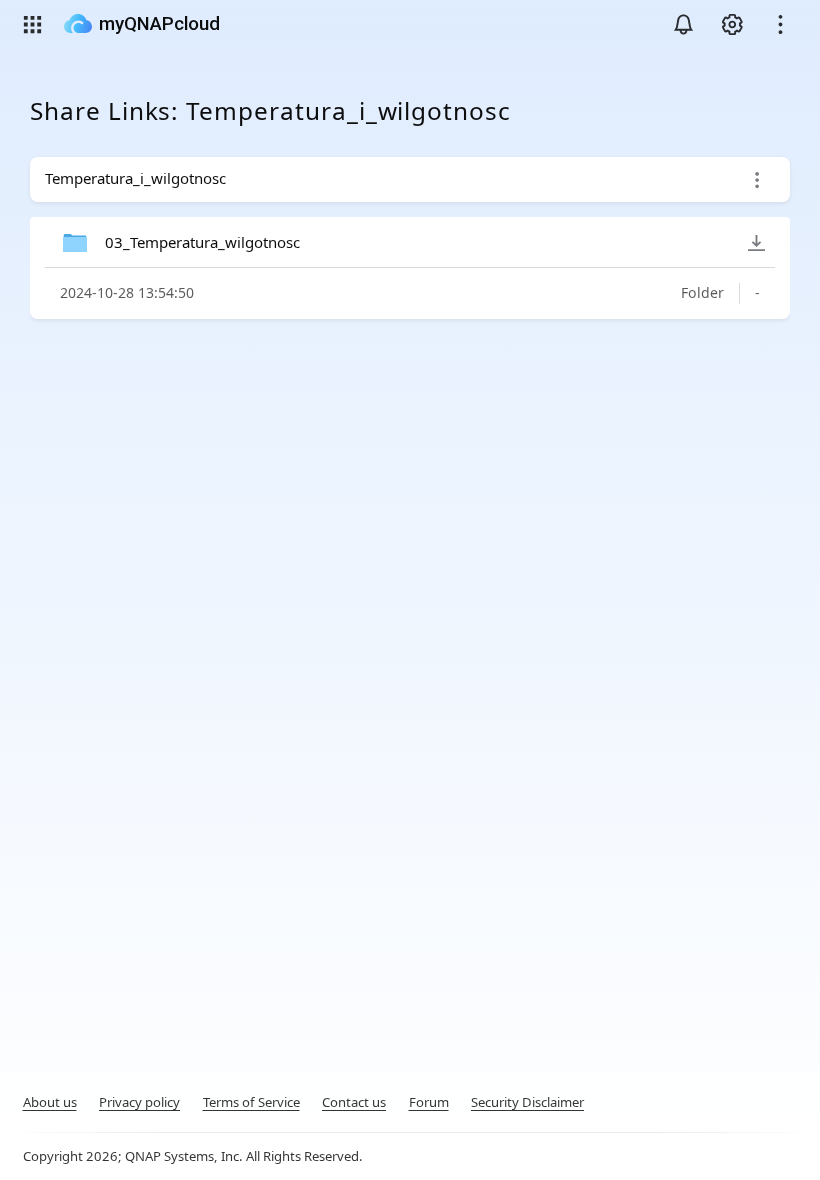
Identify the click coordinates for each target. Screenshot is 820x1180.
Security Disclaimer (527, 1102)
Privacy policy (139, 1102)
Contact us (354, 1102)
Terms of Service (251, 1102)
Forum (429, 1102)
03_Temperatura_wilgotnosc (202, 242)
